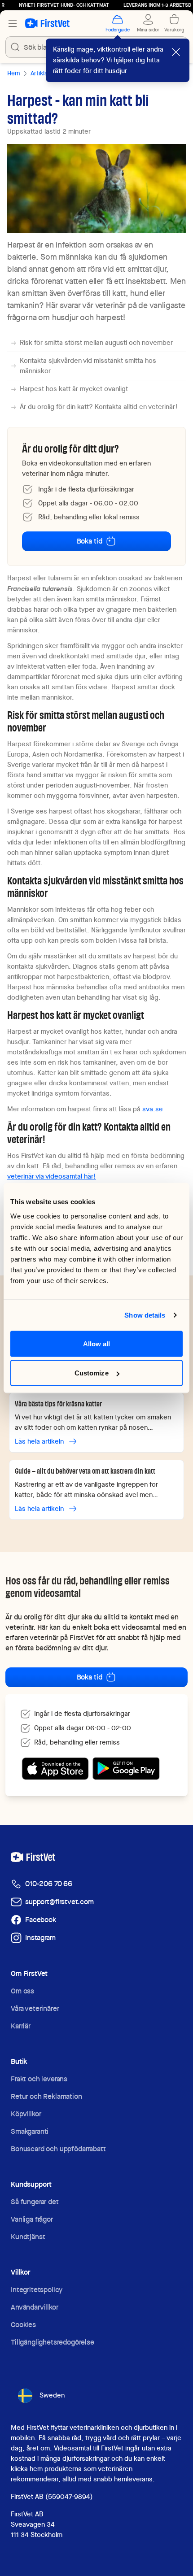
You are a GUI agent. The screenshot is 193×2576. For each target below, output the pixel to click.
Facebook (41, 1920)
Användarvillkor (35, 2307)
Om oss (22, 1991)
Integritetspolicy (37, 2290)
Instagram (40, 1938)
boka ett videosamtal (127, 1627)
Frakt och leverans (39, 2079)
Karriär (21, 2026)
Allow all (97, 1343)
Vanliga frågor (32, 2219)
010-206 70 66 (49, 1884)
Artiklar (40, 73)
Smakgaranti (30, 2131)
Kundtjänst (28, 2237)
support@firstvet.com (59, 1902)
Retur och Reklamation (46, 2096)
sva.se (153, 1109)
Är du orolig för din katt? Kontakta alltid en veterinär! (99, 407)
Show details (145, 1315)
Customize (92, 1373)
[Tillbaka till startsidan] (47, 23)
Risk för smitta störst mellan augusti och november (96, 343)
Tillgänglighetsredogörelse (53, 2342)
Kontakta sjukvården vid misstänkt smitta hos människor (88, 366)
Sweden (52, 2395)
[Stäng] (176, 52)
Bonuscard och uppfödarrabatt (58, 2149)
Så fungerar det (35, 2202)
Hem (13, 73)
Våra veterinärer (35, 2008)
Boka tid (90, 541)
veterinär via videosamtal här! (52, 1176)
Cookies (23, 2325)
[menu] (13, 23)
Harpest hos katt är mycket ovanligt (74, 389)
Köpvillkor (26, 2114)
